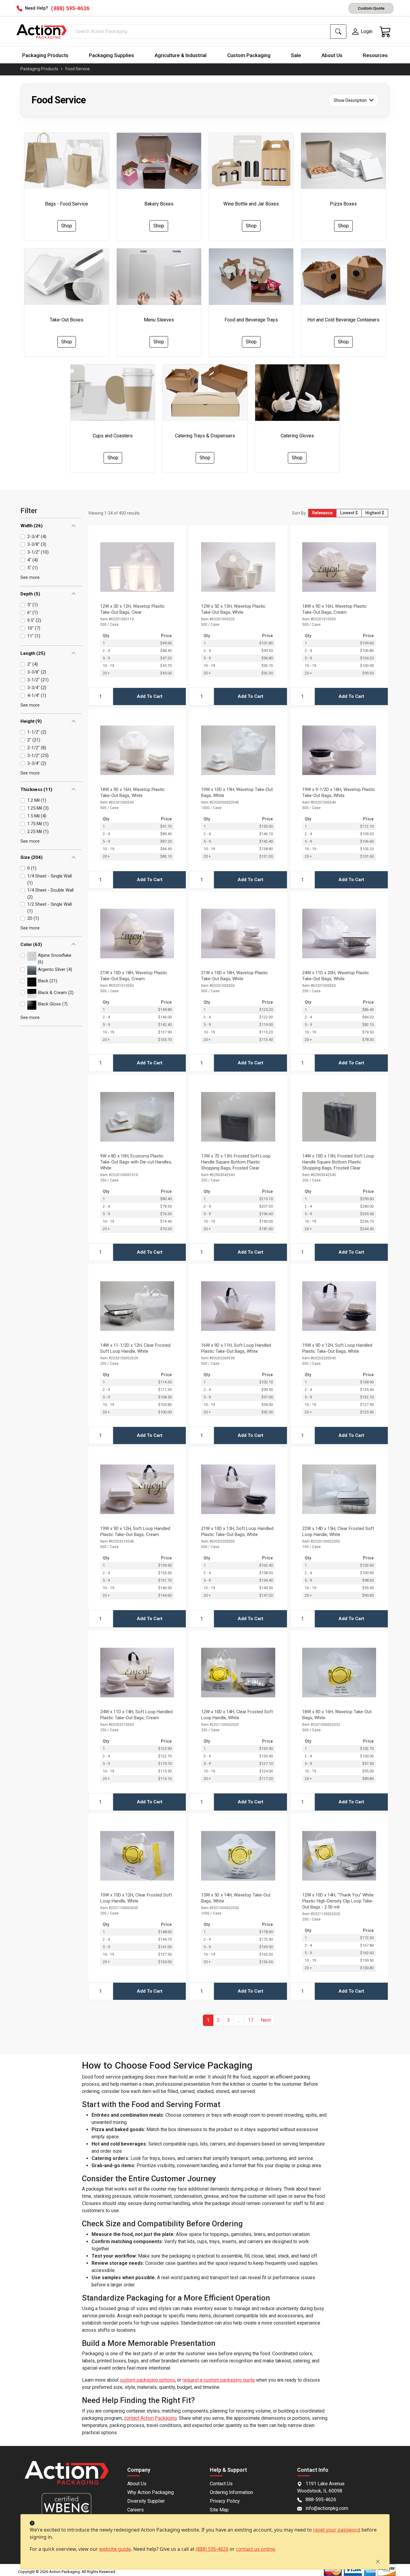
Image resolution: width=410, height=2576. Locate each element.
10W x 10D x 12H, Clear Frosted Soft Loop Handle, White (136, 1898)
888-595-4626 (321, 2500)
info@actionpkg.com (327, 2508)
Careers (136, 2510)
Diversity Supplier (146, 2501)
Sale (296, 55)
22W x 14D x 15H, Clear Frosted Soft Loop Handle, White (338, 1531)
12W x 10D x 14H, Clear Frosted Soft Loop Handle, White (237, 1715)
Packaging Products (45, 55)
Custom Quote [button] (371, 8)
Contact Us (221, 2484)
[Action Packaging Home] (66, 2477)
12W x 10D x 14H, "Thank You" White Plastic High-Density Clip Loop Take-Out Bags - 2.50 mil (338, 1901)
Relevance (322, 513)
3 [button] (229, 2020)
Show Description (350, 100)
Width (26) (32, 526)
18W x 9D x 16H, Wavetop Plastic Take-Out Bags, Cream (335, 609)
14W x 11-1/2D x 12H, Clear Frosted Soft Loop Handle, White (135, 1348)
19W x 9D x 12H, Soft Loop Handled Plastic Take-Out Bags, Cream (135, 1531)
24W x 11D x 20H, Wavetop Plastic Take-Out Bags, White (336, 976)
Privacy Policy (225, 2501)
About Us (332, 55)
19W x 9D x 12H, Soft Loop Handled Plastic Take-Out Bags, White (337, 1348)
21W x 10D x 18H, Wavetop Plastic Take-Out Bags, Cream (134, 976)
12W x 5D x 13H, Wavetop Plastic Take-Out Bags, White (233, 609)
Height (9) (31, 721)
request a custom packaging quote (219, 2380)
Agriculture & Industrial (181, 55)
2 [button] (218, 2020)
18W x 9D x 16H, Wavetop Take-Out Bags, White (337, 1715)
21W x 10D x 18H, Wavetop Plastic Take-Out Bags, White (235, 976)
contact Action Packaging (150, 2418)
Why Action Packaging (151, 2492)
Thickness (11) (36, 789)
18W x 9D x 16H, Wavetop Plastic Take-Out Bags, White (133, 792)
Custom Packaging (249, 55)
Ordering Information (231, 2492)
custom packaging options (147, 2380)
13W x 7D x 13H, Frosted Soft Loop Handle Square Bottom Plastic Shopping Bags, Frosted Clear (236, 1162)
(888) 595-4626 (212, 2549)
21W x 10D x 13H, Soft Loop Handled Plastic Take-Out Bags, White (237, 1531)
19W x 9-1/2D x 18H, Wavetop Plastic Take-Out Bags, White (339, 792)
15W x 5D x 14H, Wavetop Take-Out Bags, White (236, 1898)
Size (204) (32, 857)
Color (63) (31, 944)
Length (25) (33, 653)
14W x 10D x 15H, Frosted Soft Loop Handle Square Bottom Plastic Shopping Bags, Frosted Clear (338, 1162)
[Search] (338, 32)
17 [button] (251, 2020)
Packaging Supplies (112, 55)
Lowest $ (349, 513)
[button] (239, 2020)
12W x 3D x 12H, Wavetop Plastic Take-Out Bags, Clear (133, 609)
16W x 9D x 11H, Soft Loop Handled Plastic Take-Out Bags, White (236, 1348)
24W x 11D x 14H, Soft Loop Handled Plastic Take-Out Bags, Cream (136, 1715)
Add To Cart (150, 696)
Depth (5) (30, 594)
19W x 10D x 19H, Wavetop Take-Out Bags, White (237, 792)
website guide (115, 2549)
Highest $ (375, 513)
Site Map (219, 2510)
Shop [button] (67, 226)
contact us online (255, 2549)
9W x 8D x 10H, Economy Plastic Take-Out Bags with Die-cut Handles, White (136, 1162)
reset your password (337, 2530)
